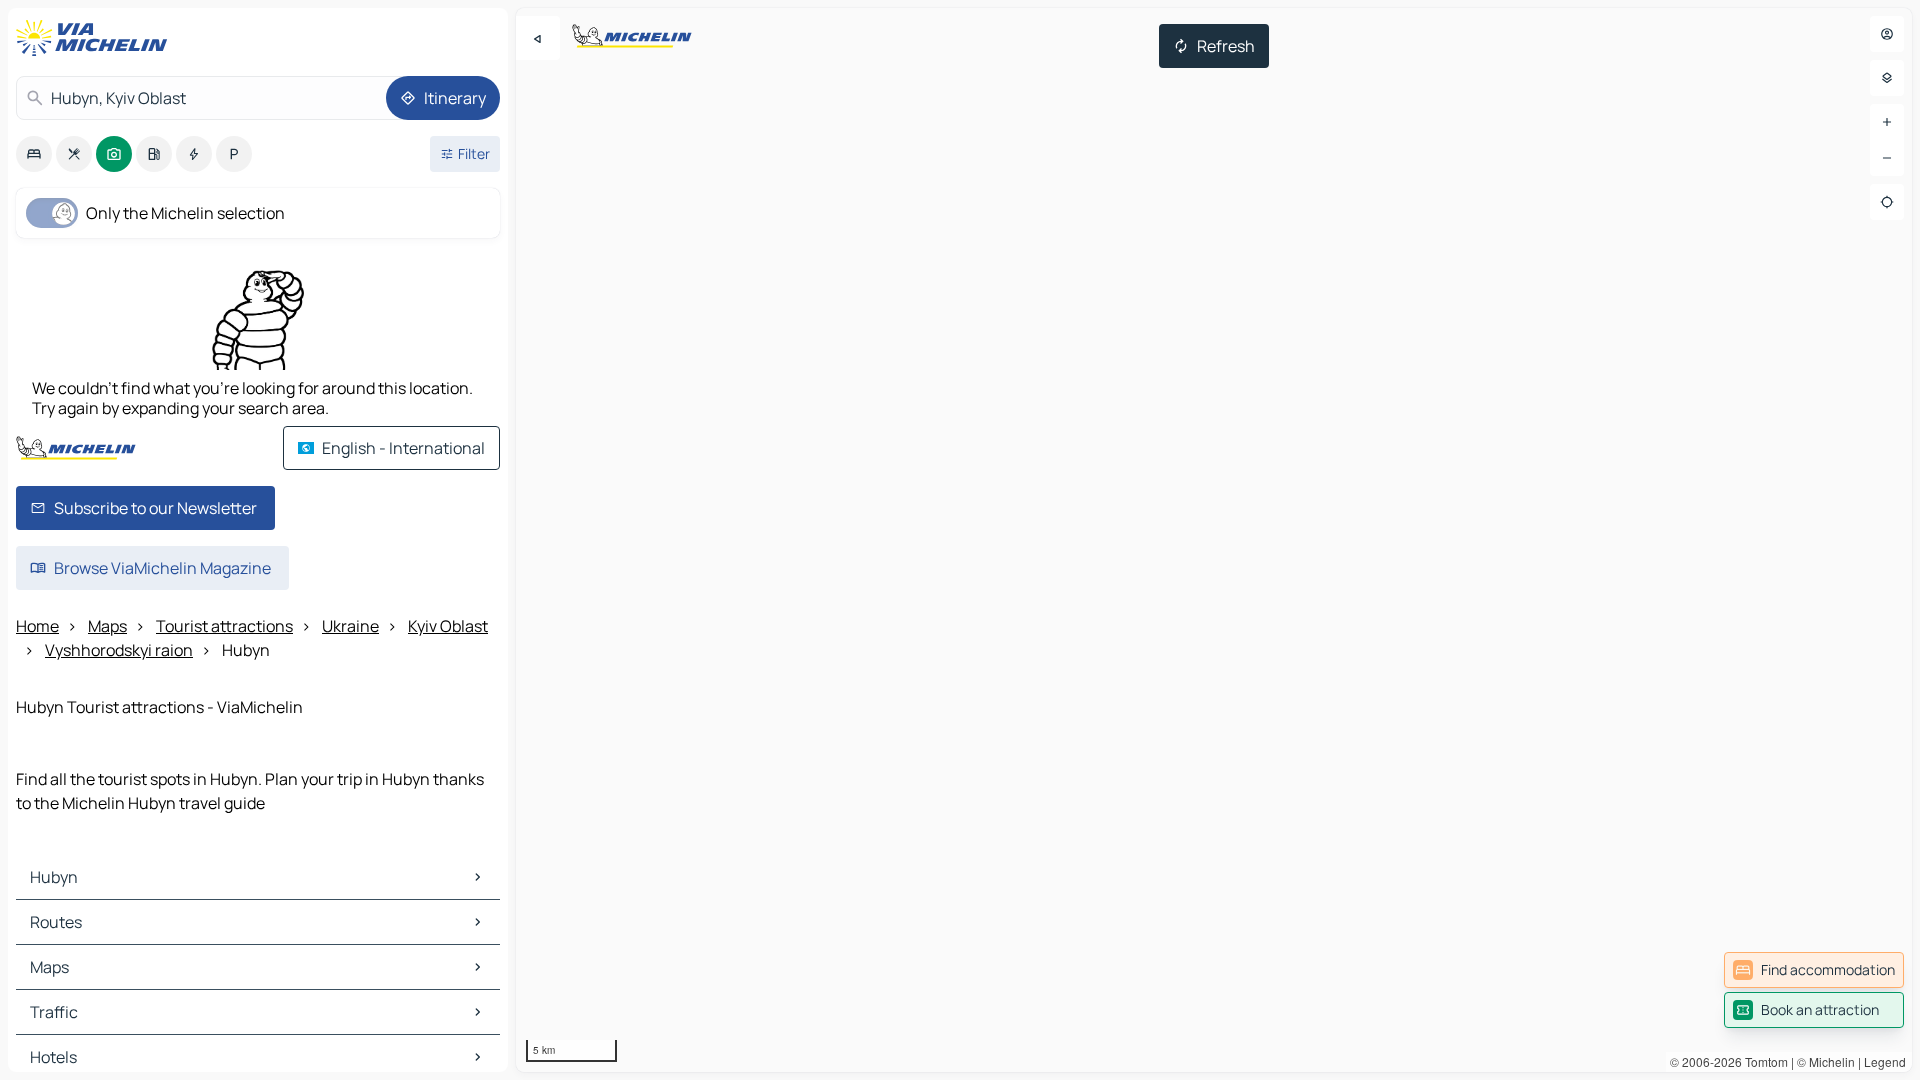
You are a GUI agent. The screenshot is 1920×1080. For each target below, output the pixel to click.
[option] (34, 154)
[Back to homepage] (96, 38)
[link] (1814, 970)
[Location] (1887, 202)
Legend (1885, 1061)
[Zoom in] (1887, 122)
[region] (1214, 540)
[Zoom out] (1887, 158)
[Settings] (1887, 78)
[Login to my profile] (1887, 34)
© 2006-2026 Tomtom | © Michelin (1762, 1061)
